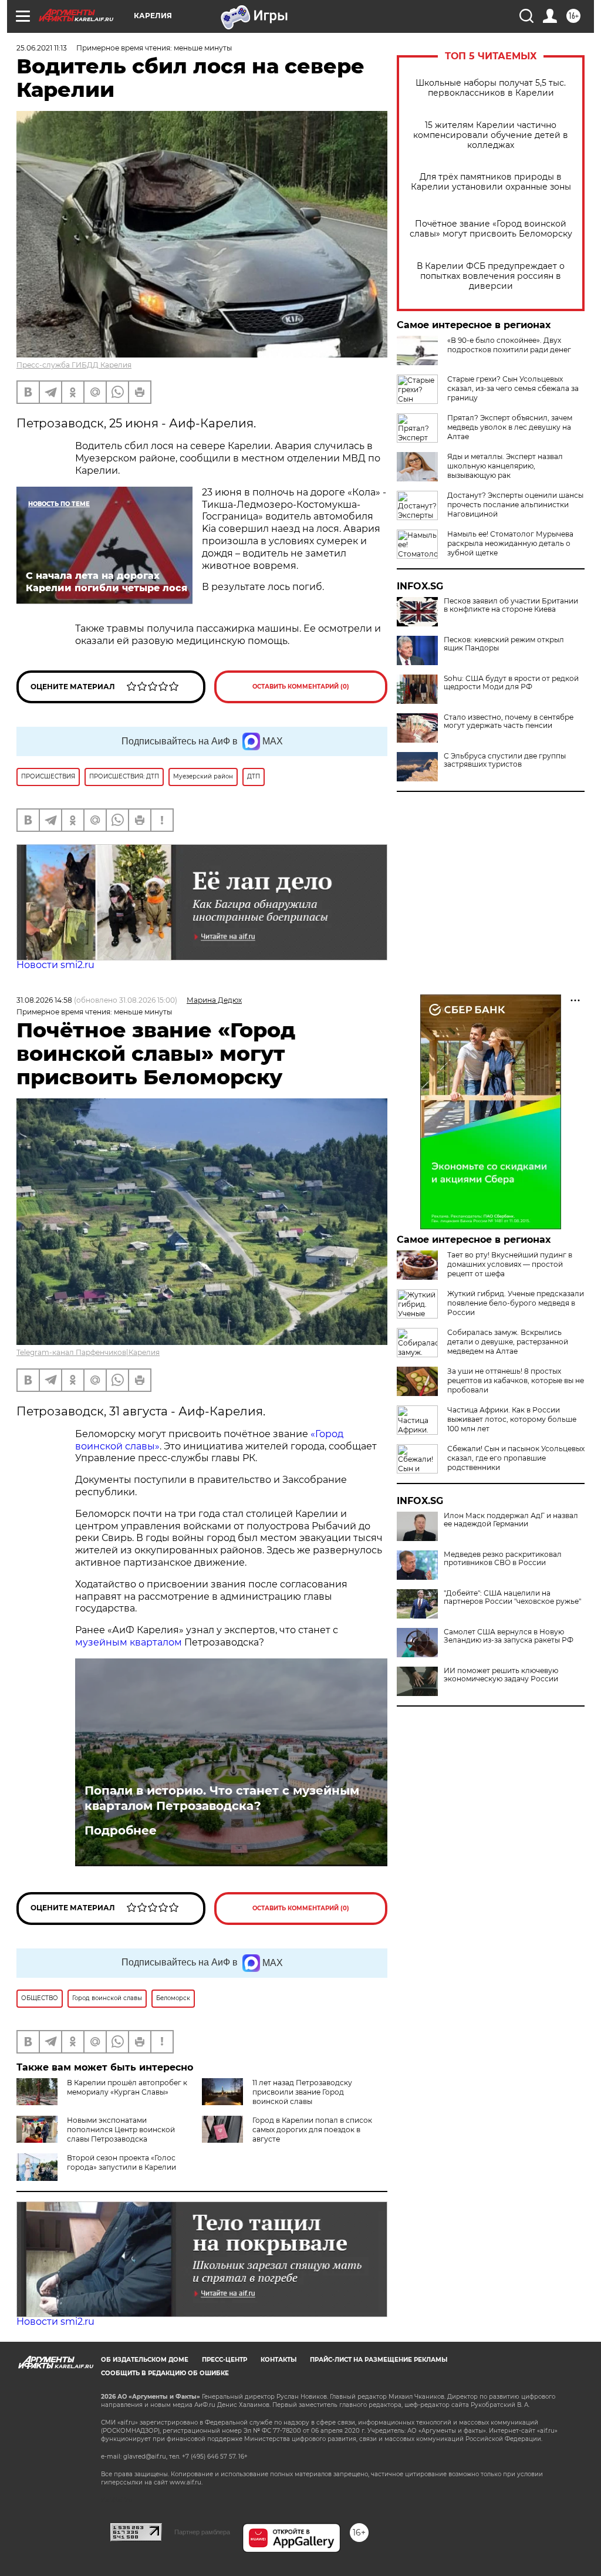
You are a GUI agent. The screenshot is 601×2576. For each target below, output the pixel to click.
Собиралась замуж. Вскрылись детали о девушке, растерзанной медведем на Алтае (508, 1342)
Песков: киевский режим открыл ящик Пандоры (504, 644)
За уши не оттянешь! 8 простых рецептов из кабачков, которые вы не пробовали (516, 1380)
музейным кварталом (130, 1642)
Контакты (278, 2360)
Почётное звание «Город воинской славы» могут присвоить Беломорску (491, 229)
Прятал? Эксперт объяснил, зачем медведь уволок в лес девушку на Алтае (510, 427)
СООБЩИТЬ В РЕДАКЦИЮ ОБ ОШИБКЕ (165, 2373)
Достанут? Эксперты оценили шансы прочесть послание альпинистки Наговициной (515, 505)
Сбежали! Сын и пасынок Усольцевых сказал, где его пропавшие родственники (516, 1458)
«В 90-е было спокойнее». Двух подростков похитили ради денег (509, 345)
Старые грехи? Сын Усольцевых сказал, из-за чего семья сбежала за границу (513, 388)
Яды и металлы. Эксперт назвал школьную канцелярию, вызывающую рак (505, 466)
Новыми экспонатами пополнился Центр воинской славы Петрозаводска (121, 2130)
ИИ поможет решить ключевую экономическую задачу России (501, 1675)
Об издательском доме (145, 2360)
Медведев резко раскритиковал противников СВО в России (503, 1559)
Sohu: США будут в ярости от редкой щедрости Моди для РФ (511, 683)
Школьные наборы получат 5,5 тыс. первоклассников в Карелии (491, 88)
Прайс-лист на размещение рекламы (379, 2360)
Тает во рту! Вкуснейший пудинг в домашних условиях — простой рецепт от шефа (510, 1264)
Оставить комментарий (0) (301, 687)
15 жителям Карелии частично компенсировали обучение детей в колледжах (491, 135)
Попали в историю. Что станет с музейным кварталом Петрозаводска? (222, 1798)
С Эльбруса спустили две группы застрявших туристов (505, 760)
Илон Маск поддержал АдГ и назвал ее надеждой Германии (511, 1520)
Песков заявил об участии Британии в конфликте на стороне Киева (511, 605)
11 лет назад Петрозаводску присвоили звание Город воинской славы (302, 2092)
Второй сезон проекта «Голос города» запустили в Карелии (121, 2162)
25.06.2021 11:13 (42, 48)
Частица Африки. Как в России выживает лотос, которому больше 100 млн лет (512, 1419)
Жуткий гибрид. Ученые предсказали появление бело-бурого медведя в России (516, 1303)
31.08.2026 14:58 (44, 1000)
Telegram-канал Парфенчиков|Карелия (88, 1352)
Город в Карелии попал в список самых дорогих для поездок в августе (312, 2130)
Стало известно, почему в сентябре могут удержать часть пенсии (509, 721)
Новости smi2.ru (55, 965)
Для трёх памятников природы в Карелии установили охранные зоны (491, 182)
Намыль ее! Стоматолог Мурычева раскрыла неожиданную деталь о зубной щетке (510, 543)
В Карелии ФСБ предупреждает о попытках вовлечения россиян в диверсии (491, 276)
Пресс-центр (224, 2360)
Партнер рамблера (202, 2532)
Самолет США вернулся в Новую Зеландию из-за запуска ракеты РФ (509, 1636)
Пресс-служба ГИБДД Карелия (74, 365)
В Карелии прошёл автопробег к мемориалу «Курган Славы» (127, 2087)
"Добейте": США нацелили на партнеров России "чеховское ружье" (512, 1597)
